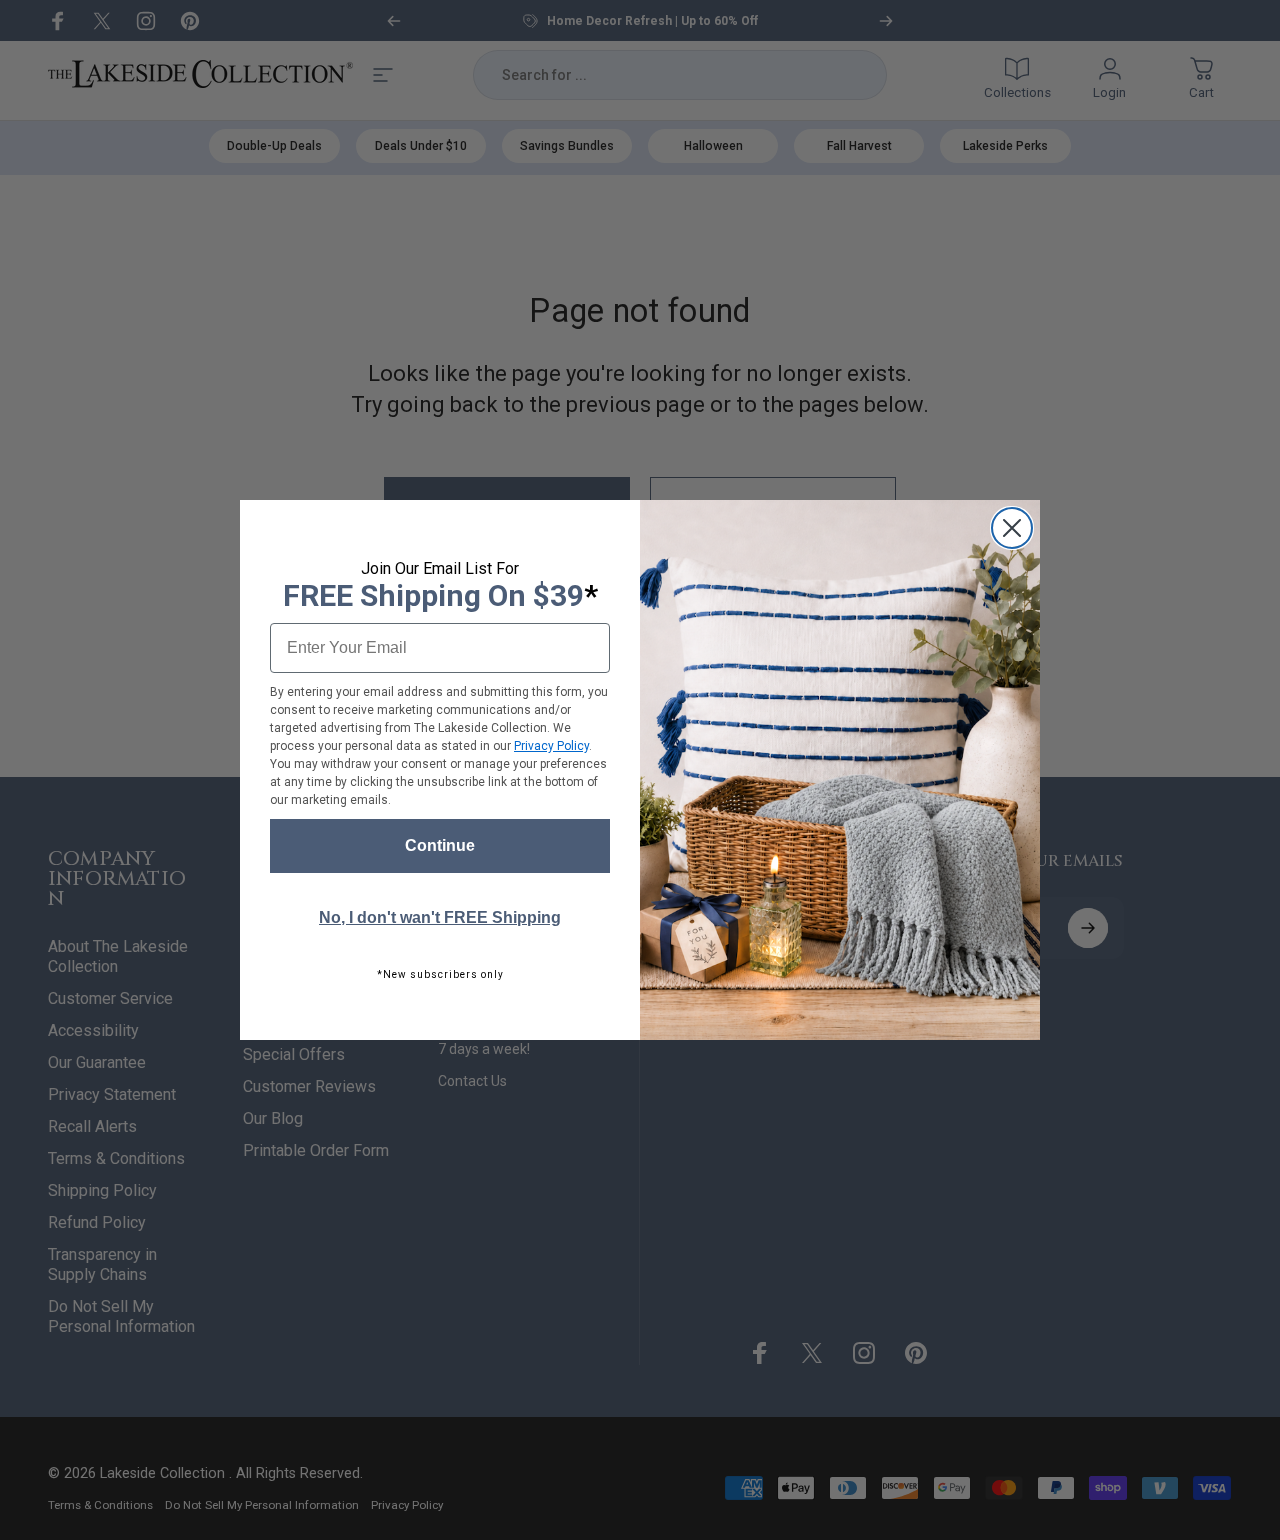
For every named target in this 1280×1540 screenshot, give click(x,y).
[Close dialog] (1012, 528)
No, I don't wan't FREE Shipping (440, 917)
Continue (440, 845)
